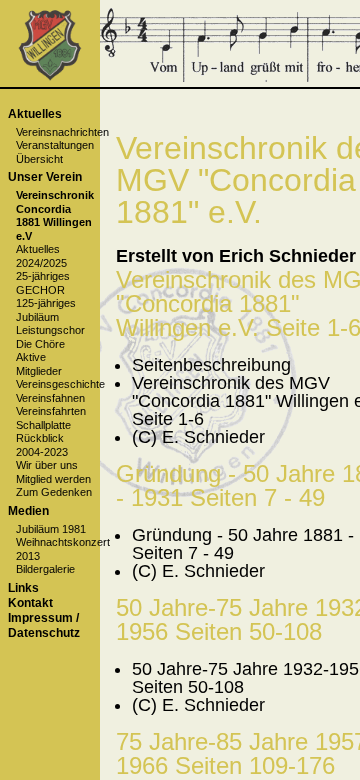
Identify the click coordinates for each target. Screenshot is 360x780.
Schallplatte (43, 425)
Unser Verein (45, 177)
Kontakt (30, 603)
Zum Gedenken (54, 492)
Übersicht (39, 159)
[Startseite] (49, 77)
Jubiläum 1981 (51, 529)
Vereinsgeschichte (60, 384)
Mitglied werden (53, 479)
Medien (28, 511)
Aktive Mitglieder (39, 363)
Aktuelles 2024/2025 (41, 255)
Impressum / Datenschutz (44, 625)
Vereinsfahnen (50, 398)
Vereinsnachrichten (62, 132)
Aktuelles (35, 114)
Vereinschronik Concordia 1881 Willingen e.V (55, 215)
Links (23, 588)
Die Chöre (40, 344)
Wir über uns (47, 465)
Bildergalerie (45, 569)
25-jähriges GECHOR (43, 282)
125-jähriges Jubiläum (46, 309)
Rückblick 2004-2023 (42, 444)
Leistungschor (50, 330)
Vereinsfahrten (51, 411)
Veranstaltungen (55, 145)
